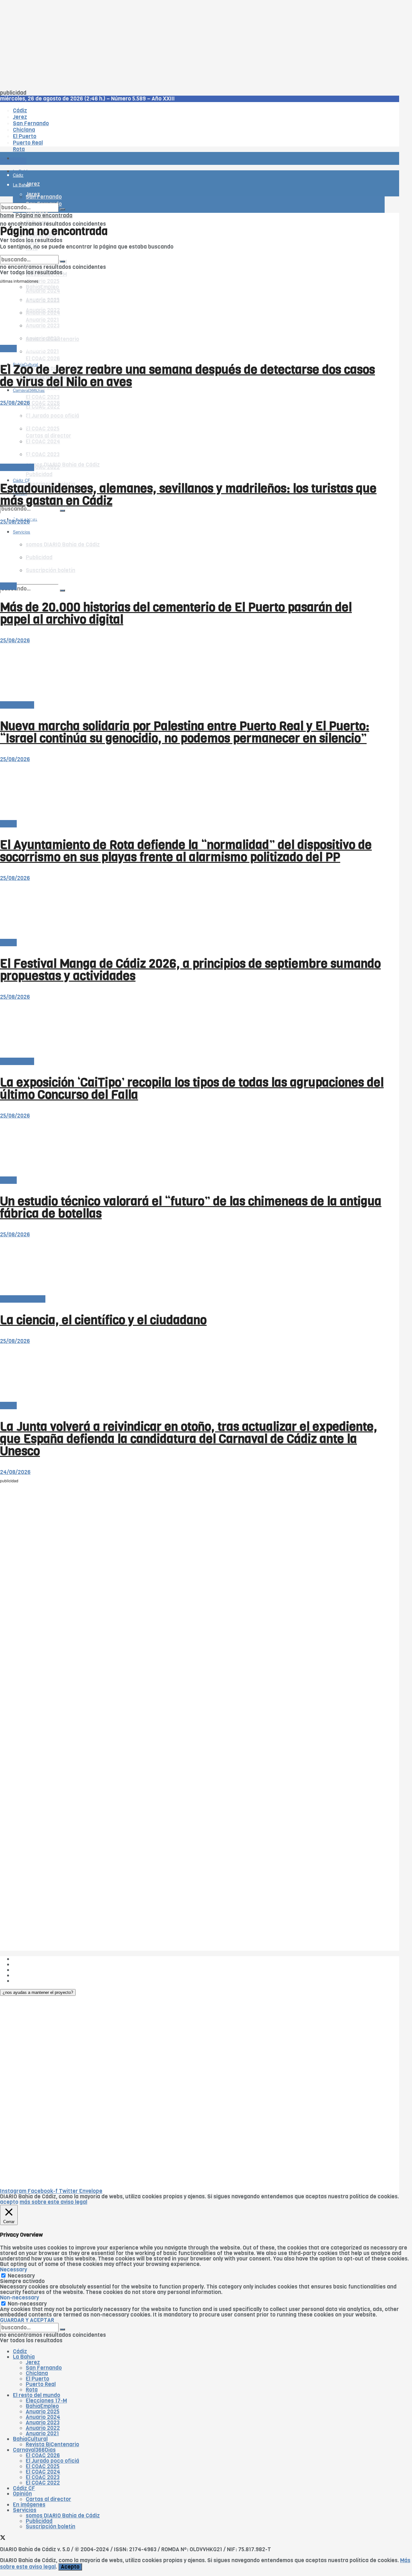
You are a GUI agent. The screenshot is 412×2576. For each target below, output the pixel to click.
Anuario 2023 (43, 2423)
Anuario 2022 (43, 2428)
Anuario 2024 (43, 2417)
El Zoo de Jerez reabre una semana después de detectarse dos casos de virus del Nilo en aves (187, 376)
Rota (32, 2390)
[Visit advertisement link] (16, 177)
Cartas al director (23, 1299)
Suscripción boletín (51, 2527)
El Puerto (37, 2379)
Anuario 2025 (43, 281)
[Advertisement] (193, 45)
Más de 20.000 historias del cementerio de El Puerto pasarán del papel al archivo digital (176, 613)
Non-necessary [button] (19, 2298)
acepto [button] (9, 2202)
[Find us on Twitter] (3, 2538)
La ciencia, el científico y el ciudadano (103, 1320)
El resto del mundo (30, 252)
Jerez (33, 2362)
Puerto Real (41, 2384)
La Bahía (24, 2357)
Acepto (70, 2567)
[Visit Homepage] (67, 141)
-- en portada (17, 467)
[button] (38, 1992)
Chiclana (37, 2373)
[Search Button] (62, 590)
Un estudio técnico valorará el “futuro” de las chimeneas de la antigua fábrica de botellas (191, 1207)
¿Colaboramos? (33, 1981)
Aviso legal (26, 1975)
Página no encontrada (44, 216)
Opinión (22, 2494)
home (7, 216)
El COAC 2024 (43, 2472)
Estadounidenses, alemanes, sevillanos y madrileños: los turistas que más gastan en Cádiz (188, 495)
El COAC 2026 (43, 359)
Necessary (21, 2276)
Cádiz (20, 2351)
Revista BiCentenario (52, 2444)
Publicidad (39, 474)
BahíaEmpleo (42, 2406)
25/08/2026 (15, 403)
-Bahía (8, 349)
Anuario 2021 (42, 2434)
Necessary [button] (14, 2270)
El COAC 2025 (43, 2466)
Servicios (25, 2510)
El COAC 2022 (43, 2483)
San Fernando (44, 2368)
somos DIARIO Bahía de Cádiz (63, 465)
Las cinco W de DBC (38, 1964)
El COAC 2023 (43, 397)
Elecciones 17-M (46, 2401)
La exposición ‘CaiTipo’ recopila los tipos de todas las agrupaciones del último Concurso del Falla (192, 1089)
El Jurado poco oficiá (52, 2461)
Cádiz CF (24, 2488)
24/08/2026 (15, 1472)
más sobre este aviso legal (53, 2202)
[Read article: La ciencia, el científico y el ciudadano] (192, 1267)
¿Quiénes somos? (35, 1959)
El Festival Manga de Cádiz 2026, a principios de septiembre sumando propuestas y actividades (190, 970)
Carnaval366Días (29, 349)
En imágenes (29, 2505)
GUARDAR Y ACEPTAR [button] (27, 2320)
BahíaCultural (30, 2439)
